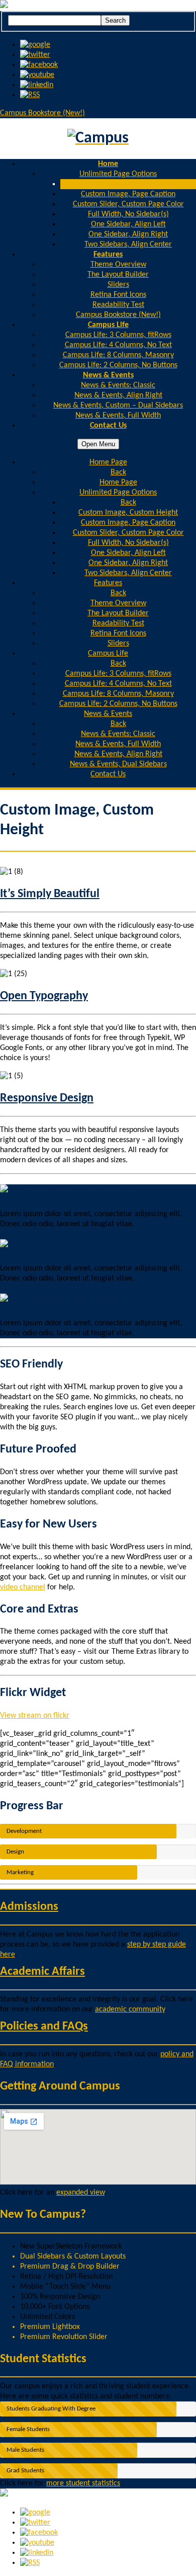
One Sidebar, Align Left (128, 224)
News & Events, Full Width (118, 416)
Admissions (29, 1907)
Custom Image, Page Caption (128, 194)
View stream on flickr (35, 1716)
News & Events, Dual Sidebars (118, 764)
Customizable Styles (76, 1301)
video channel (23, 1587)
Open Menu (98, 444)
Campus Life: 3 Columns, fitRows (118, 335)
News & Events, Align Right (118, 395)
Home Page (118, 482)
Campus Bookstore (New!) (42, 113)
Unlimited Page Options (118, 174)
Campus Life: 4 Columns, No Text (118, 345)
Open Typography (44, 996)
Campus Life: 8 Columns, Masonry (118, 355)
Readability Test (118, 305)
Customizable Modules (78, 1191)
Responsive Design (47, 1098)
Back (118, 472)
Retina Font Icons (118, 295)
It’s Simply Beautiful (50, 894)
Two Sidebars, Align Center (128, 245)
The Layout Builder (118, 275)
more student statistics (83, 2483)
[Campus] (98, 139)
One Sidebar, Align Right (128, 234)
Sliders (118, 285)
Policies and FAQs (44, 2027)
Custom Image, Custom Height (128, 184)
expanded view (80, 2193)
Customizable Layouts (86, 1246)
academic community (130, 2009)
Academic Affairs (42, 1972)
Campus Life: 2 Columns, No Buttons (118, 365)
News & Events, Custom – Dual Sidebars (118, 406)
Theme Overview (118, 265)
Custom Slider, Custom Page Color (128, 204)
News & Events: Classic (118, 385)
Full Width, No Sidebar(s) (128, 214)
